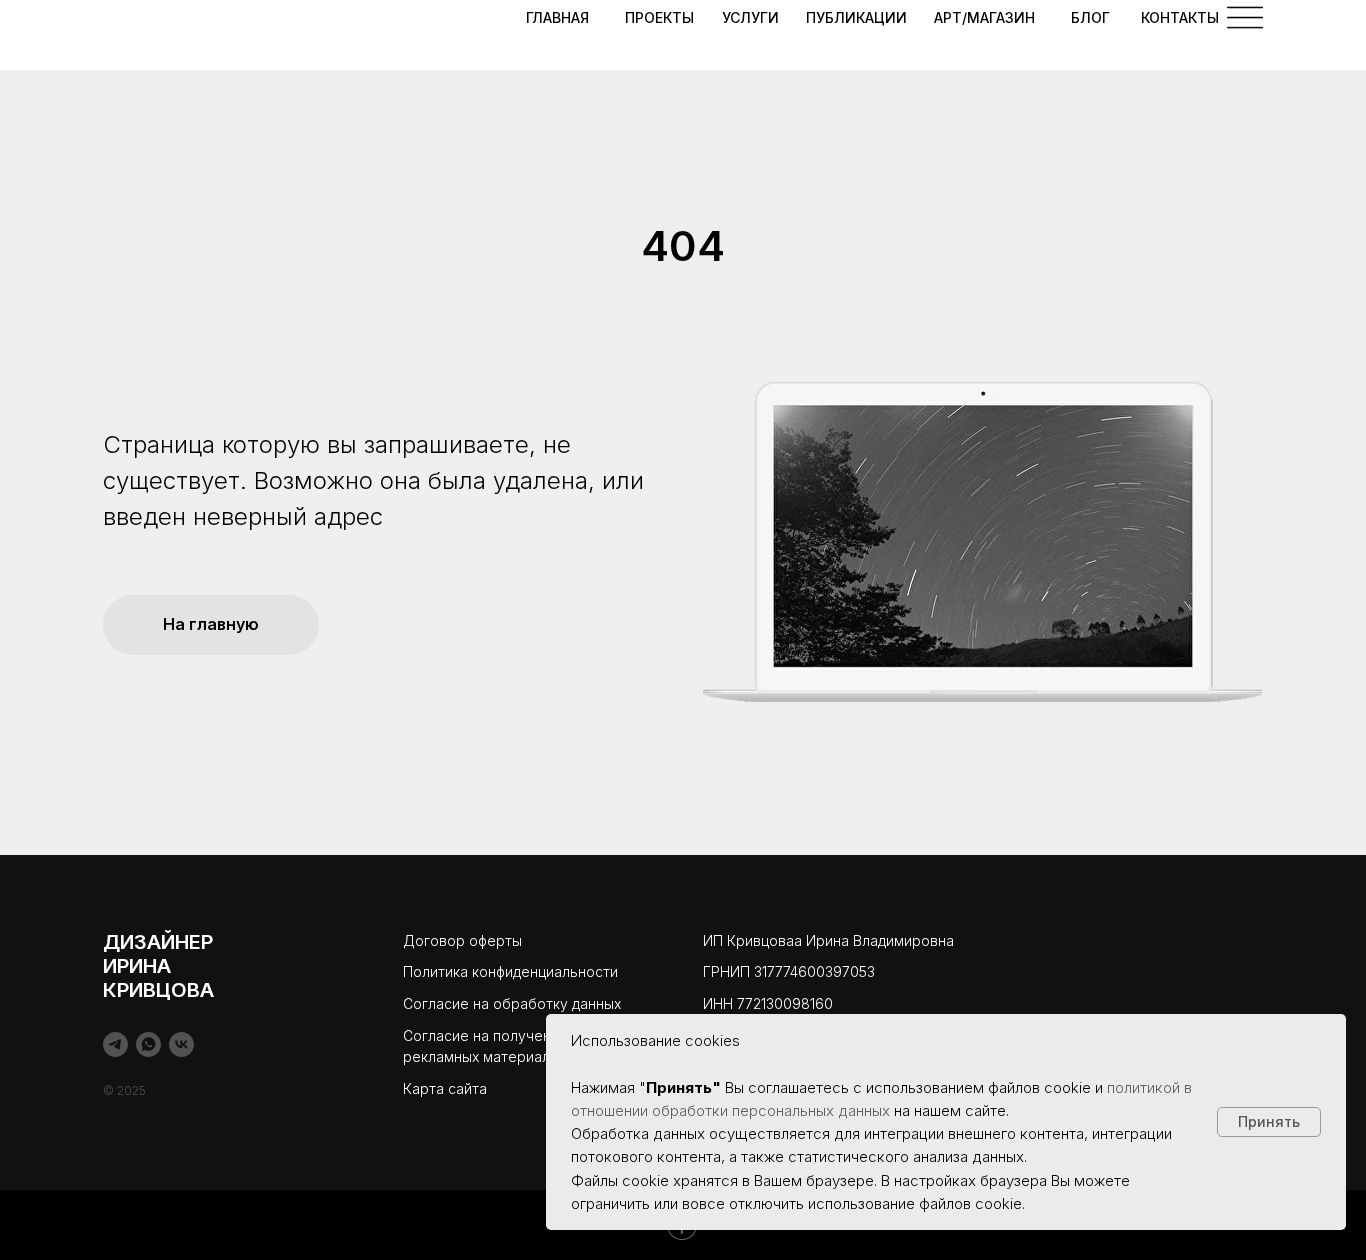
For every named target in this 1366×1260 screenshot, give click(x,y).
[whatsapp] (148, 1044)
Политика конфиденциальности (510, 971)
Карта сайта (445, 1088)
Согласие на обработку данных (512, 1003)
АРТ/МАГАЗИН (984, 17)
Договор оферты (462, 940)
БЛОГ (1090, 17)
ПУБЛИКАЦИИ (856, 17)
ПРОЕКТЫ (659, 17)
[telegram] (115, 1044)
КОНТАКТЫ (1180, 17)
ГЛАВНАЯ (557, 17)
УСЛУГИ (750, 17)
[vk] (181, 1044)
